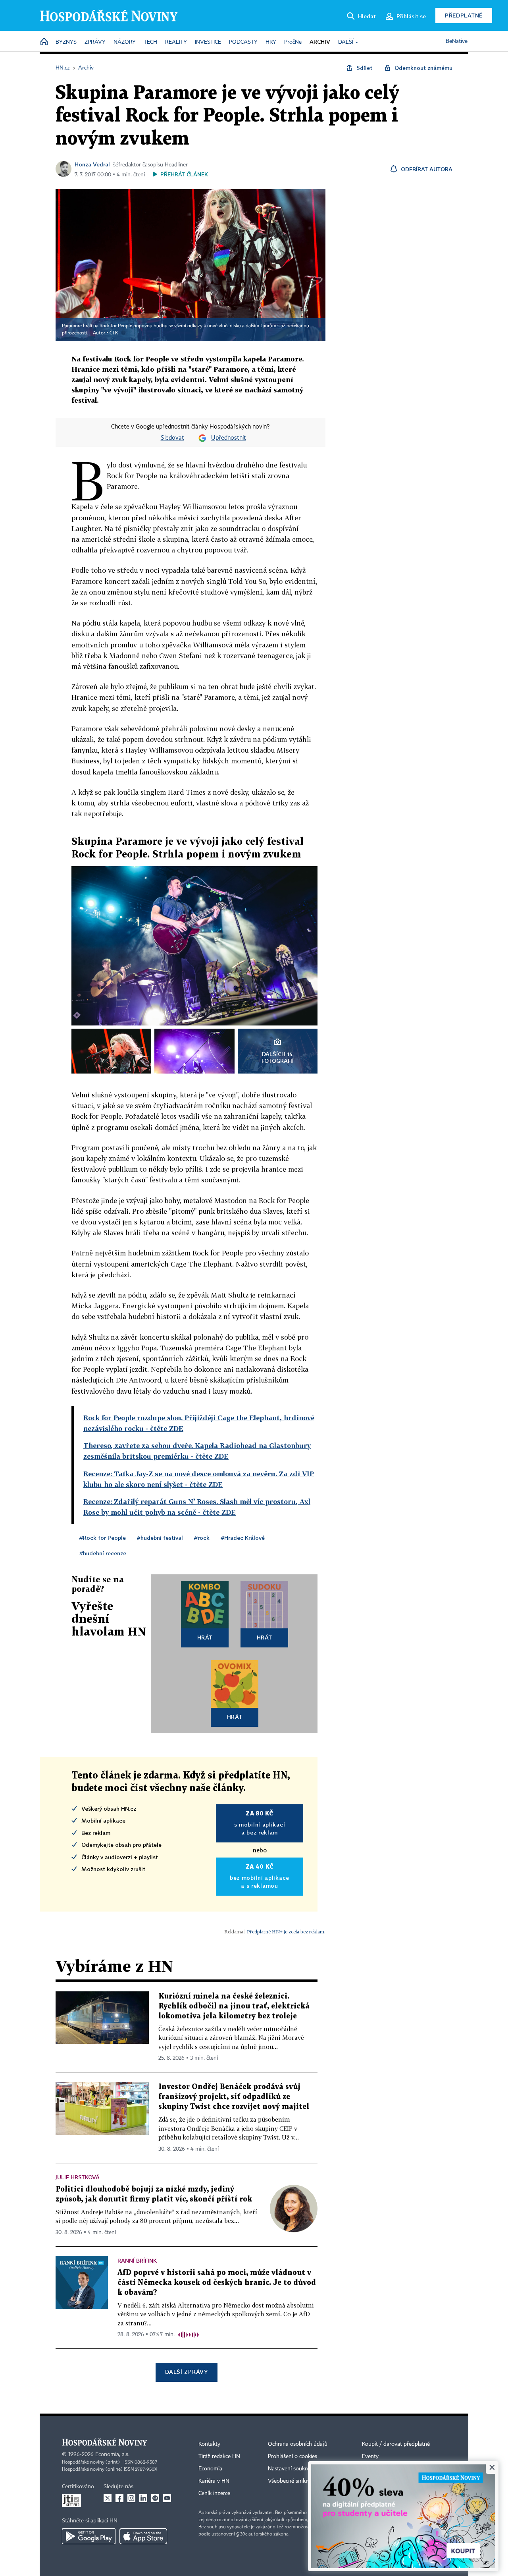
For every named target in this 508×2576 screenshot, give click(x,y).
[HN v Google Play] (89, 2536)
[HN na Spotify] (155, 2498)
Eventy (370, 2456)
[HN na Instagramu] (131, 2498)
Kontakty (209, 2444)
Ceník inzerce (214, 2493)
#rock (202, 1538)
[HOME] (44, 42)
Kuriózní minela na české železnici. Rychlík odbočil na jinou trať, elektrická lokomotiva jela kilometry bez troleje (234, 2006)
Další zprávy (186, 2372)
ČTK (114, 333)
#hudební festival (160, 1538)
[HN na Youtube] (167, 2498)
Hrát (205, 1637)
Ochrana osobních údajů (298, 2444)
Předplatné (464, 15)
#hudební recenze (103, 1553)
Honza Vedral (92, 164)
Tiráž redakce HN (219, 2456)
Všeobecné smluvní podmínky (304, 2481)
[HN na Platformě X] (108, 2498)
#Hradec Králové (243, 1538)
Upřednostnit (229, 438)
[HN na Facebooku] (119, 2498)
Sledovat (172, 438)
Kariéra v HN (214, 2481)
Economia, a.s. (112, 2454)
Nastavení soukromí (292, 2469)
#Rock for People (103, 1538)
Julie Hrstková (78, 2177)
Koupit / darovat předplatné (396, 2444)
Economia (210, 2469)
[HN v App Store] (143, 2536)
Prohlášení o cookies (292, 2456)
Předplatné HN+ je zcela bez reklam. (286, 1932)
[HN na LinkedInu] (143, 2498)
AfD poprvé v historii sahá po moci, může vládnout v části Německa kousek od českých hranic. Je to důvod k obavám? (217, 2283)
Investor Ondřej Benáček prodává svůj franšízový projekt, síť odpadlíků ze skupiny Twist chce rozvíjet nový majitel (234, 2097)
